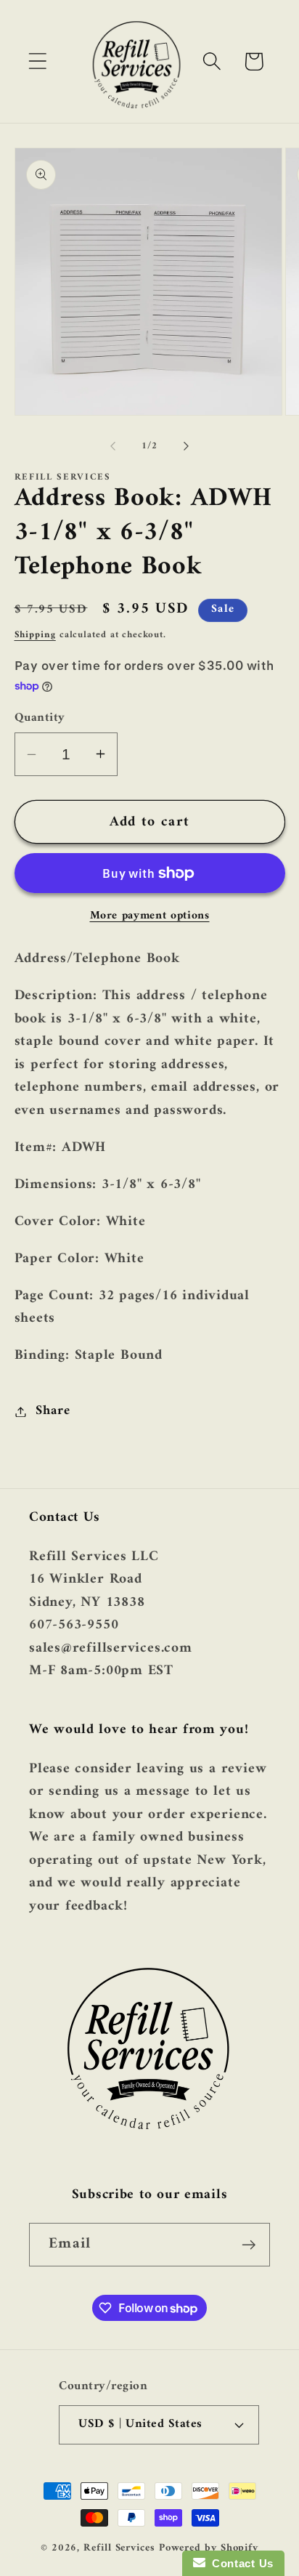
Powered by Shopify (209, 2548)
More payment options (150, 916)
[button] (37, 61)
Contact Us (239, 2563)
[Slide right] (187, 446)
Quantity (40, 718)
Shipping (35, 635)
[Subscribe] (249, 2245)
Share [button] (53, 1411)
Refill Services (119, 2548)
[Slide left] (112, 446)
